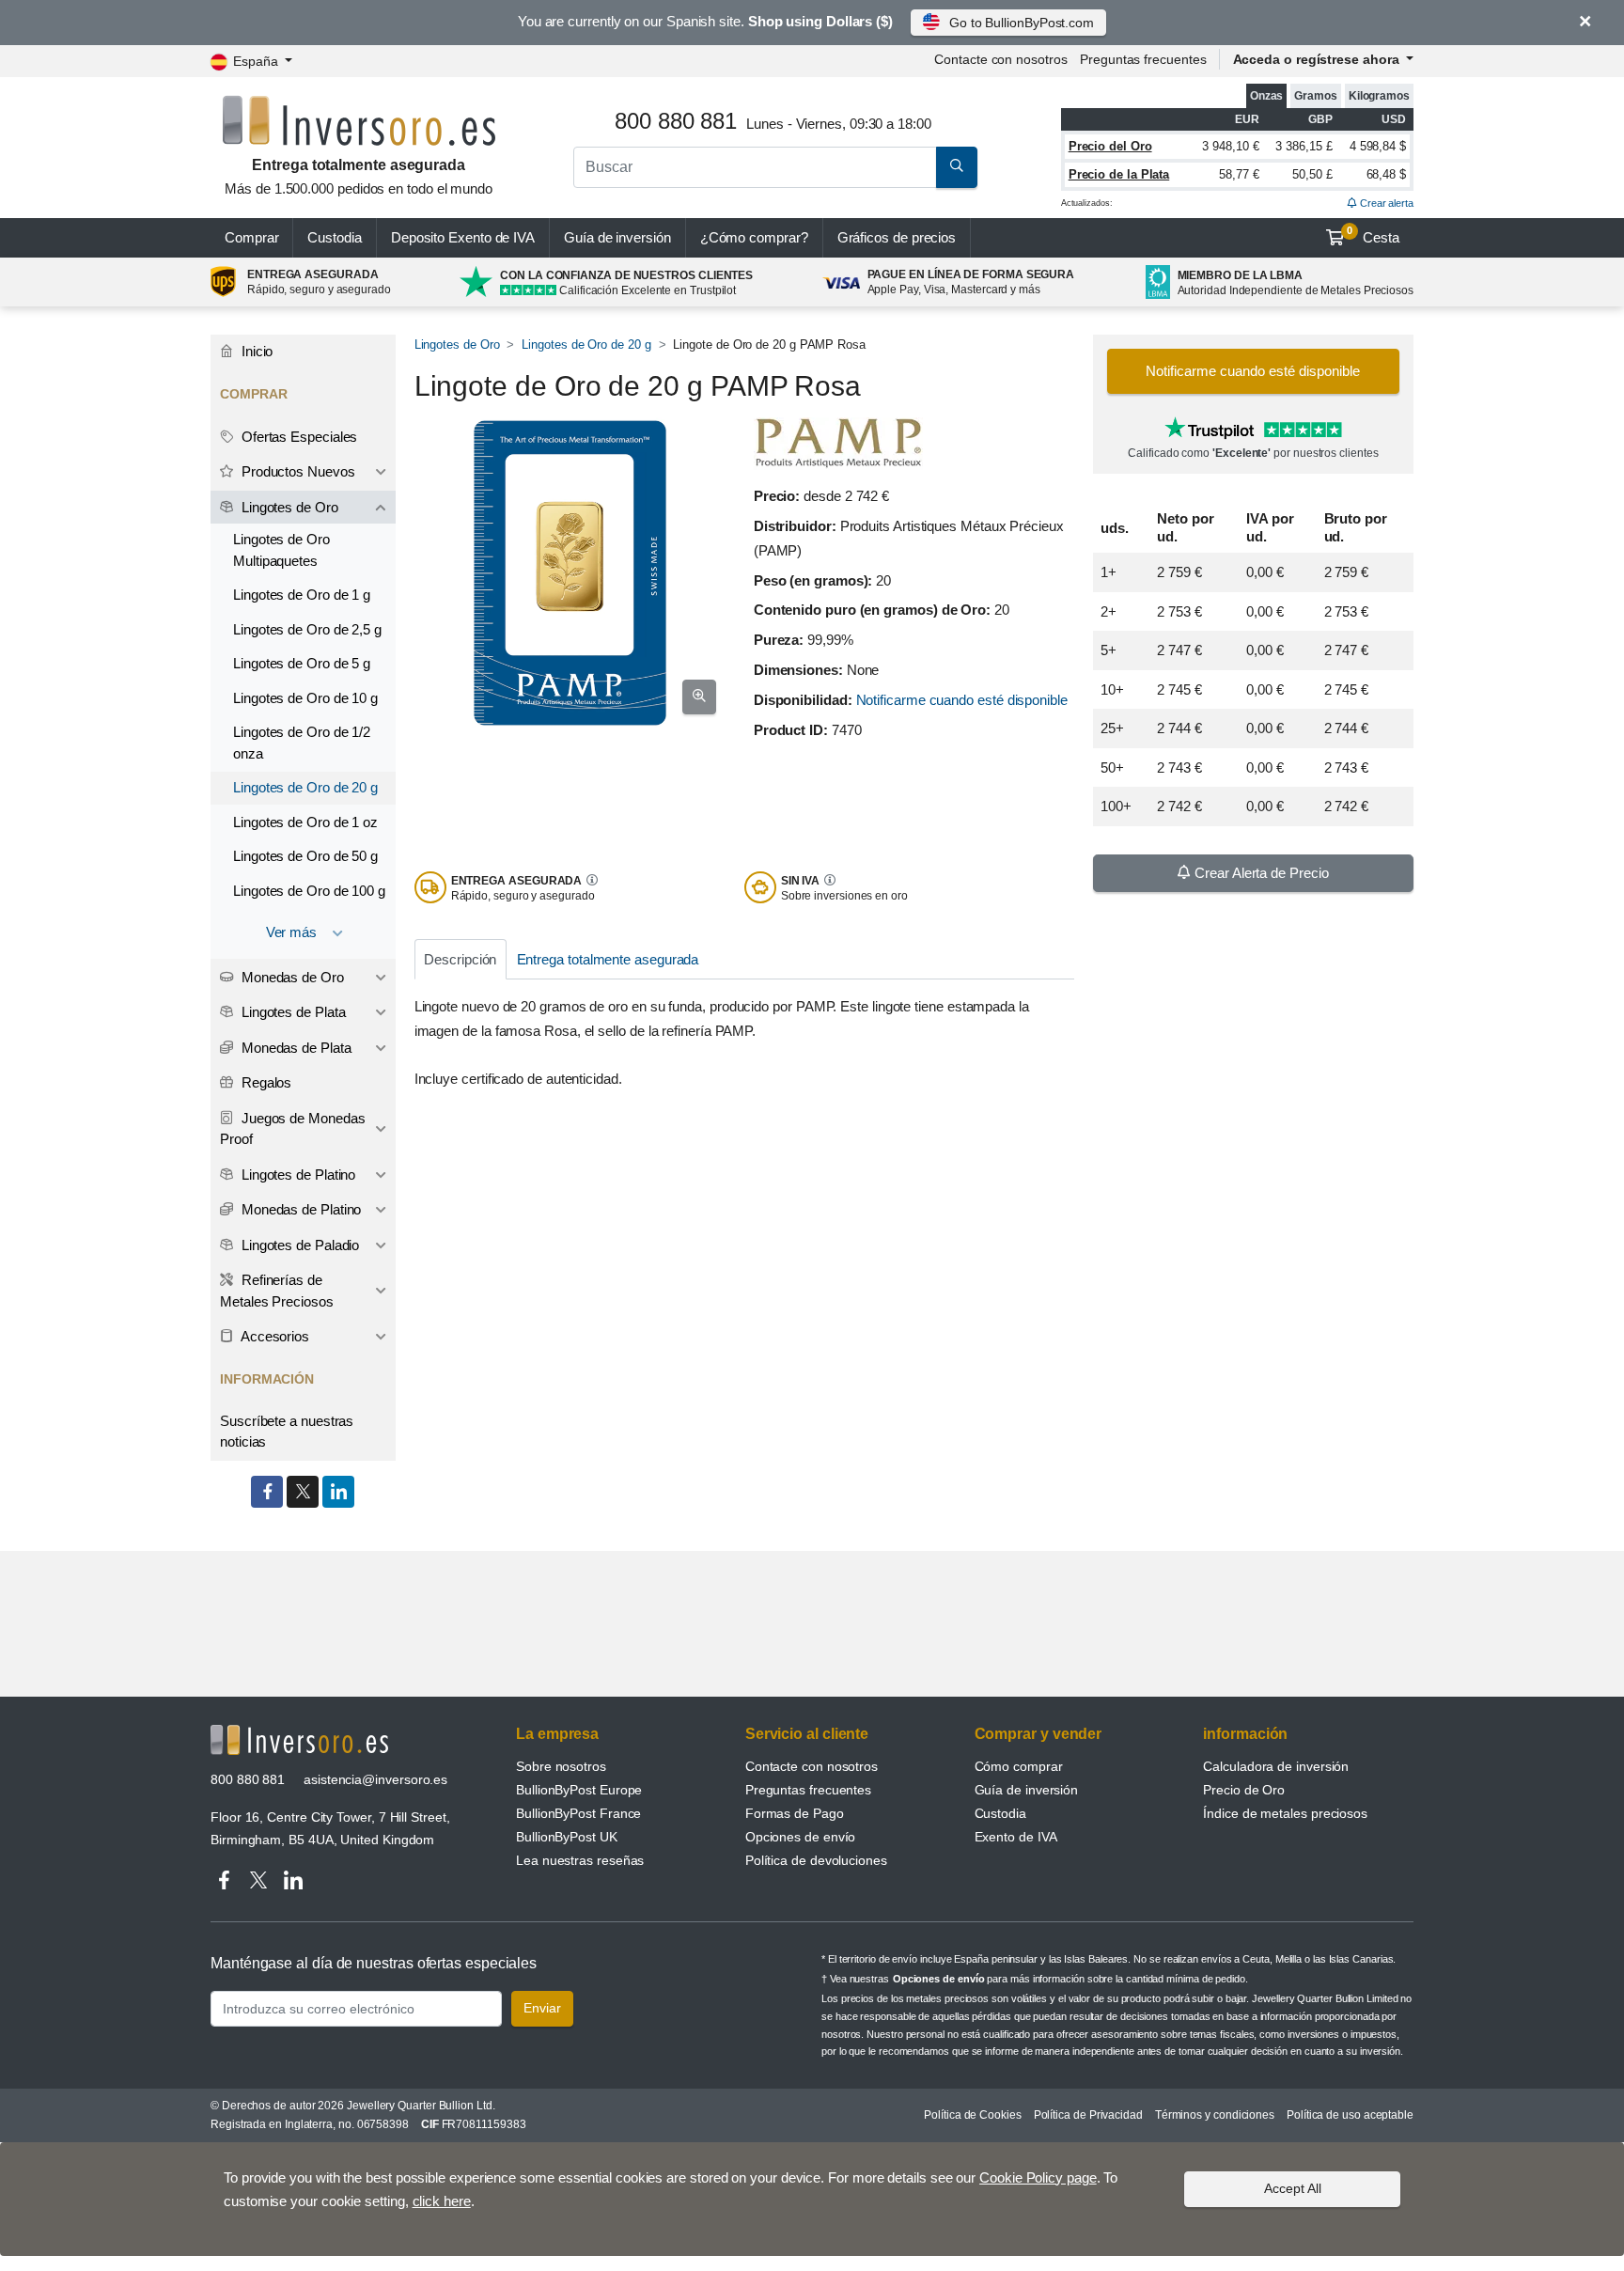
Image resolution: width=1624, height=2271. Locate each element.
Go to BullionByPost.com (1022, 23)
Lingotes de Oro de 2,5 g (307, 629)
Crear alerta (1385, 203)
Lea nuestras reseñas (580, 1860)
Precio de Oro (1244, 1790)
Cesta (1373, 235)
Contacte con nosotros (812, 1766)
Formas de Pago (795, 1813)
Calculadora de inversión (1276, 1766)
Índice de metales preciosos (1285, 1813)
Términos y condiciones (1215, 2115)
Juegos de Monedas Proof (292, 1129)
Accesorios (273, 1336)
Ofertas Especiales (297, 437)
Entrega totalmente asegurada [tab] (608, 959)
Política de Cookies (972, 2115)
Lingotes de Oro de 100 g (309, 891)
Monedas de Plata (295, 1048)
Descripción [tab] (460, 959)
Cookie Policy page (1038, 2177)
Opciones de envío (801, 1837)
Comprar (251, 237)
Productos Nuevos (297, 471)
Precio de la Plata (1119, 174)
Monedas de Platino (299, 1209)
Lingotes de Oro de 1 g (302, 595)
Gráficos (897, 237)
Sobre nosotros (561, 1766)
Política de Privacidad (1088, 2115)
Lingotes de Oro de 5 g (302, 663)
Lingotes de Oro (457, 345)
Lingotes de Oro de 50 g (305, 856)
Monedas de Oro (291, 977)
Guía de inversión (617, 237)
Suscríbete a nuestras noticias (287, 1432)
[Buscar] (957, 167)
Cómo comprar (1019, 1766)
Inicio (255, 351)
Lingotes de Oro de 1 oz (305, 822)
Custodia (334, 237)
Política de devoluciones (816, 1860)
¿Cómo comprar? (754, 237)
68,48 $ (1386, 174)
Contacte (1000, 59)
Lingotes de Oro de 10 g (305, 698)
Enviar (542, 2008)
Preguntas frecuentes (1143, 59)
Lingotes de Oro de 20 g (586, 345)
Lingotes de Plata (292, 1012)
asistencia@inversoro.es (375, 1779)
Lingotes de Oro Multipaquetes (281, 550)
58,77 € (1239, 174)
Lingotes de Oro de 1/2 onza (302, 743)
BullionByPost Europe (579, 1790)
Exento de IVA (463, 237)
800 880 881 (248, 1779)
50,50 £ (1312, 174)
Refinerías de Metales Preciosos (277, 1291)
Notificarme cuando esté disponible (962, 700)
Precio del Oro (1110, 146)
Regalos (265, 1082)
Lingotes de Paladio (298, 1245)
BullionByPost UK (567, 1837)
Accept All (1293, 2188)
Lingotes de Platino (297, 1175)
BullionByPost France (578, 1813)
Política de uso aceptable (1350, 2115)
